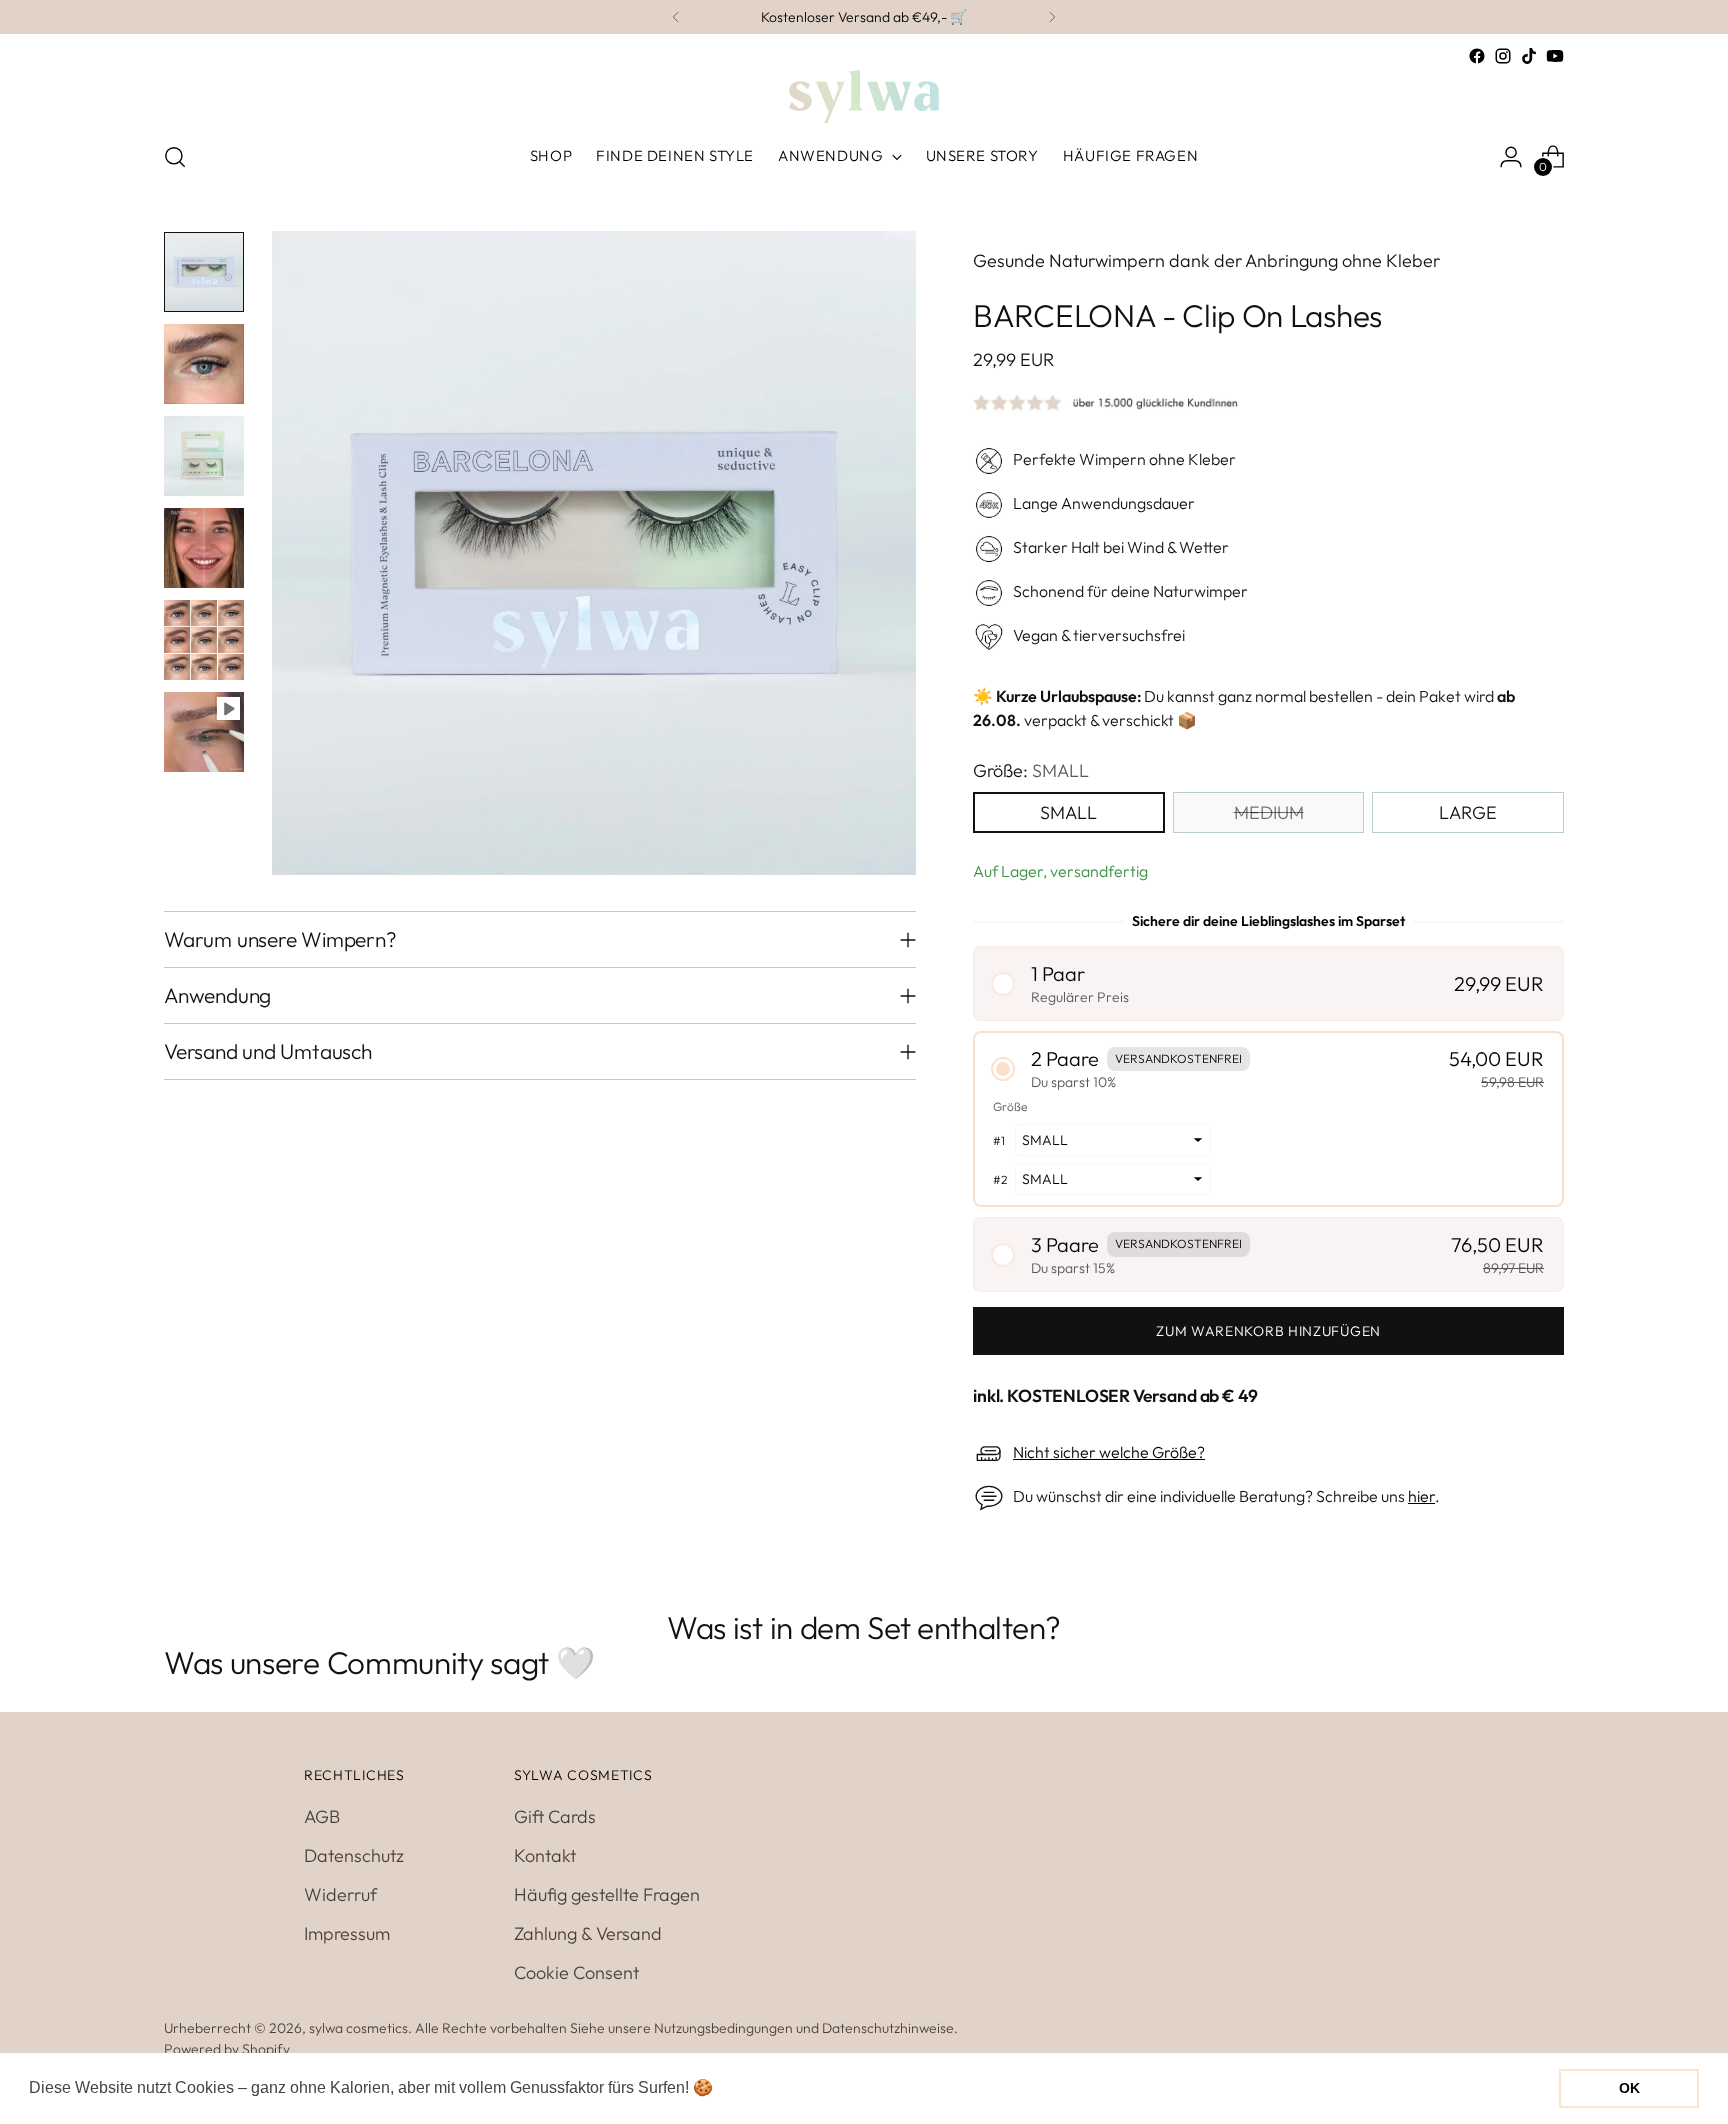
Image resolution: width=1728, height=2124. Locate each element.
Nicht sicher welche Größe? (1109, 1452)
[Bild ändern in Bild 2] (204, 364)
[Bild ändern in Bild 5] (204, 640)
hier (1421, 1496)
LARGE (1468, 812)
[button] (1268, 983)
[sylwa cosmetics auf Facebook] (1477, 56)
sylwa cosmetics (358, 2028)
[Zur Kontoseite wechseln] (1511, 157)
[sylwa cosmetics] (864, 96)
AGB (322, 1816)
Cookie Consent (576, 1972)
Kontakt (545, 1855)
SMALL (1068, 812)
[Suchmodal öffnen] (175, 157)
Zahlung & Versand (588, 1933)
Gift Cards (555, 1816)
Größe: (1031, 770)
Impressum (347, 1933)
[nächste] (1052, 17)
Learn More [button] (760, 2087)
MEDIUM (1269, 812)
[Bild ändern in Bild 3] (204, 456)
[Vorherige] (676, 17)
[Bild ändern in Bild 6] (204, 732)
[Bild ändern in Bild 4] (204, 548)
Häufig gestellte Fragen (607, 1894)
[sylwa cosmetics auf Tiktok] (1529, 56)
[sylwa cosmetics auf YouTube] (1555, 56)
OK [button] (1629, 2088)
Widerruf (340, 1894)
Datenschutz (354, 1855)
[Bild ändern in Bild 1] (204, 272)
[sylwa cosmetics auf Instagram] (1503, 56)
